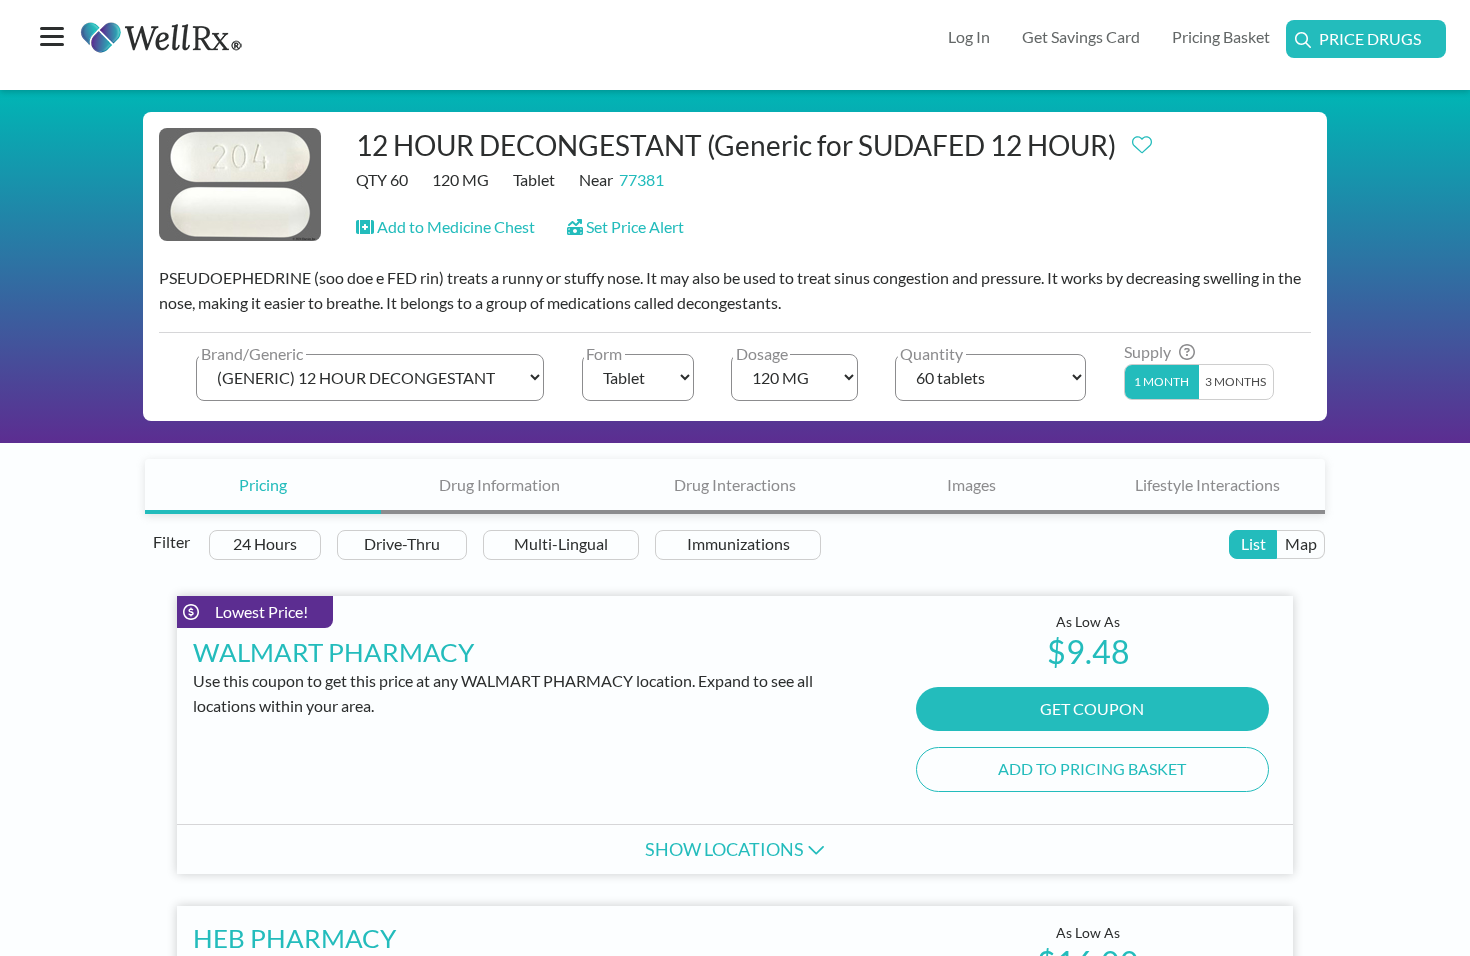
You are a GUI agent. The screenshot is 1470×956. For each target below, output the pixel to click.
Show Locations (726, 849)
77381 (641, 179)
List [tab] (1253, 543)
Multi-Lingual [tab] (561, 543)
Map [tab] (1301, 543)
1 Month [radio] (1161, 381)
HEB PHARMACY (294, 938)
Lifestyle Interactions (1207, 484)
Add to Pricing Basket (1092, 768)
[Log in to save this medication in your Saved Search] (1142, 140)
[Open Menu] (52, 38)
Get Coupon (1092, 708)
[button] (445, 226)
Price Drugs (1370, 38)
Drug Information (499, 484)
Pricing (263, 484)
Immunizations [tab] (738, 543)
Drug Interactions (735, 484)
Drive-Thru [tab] (402, 543)
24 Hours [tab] (265, 543)
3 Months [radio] (1235, 381)
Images (971, 484)
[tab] (263, 486)
